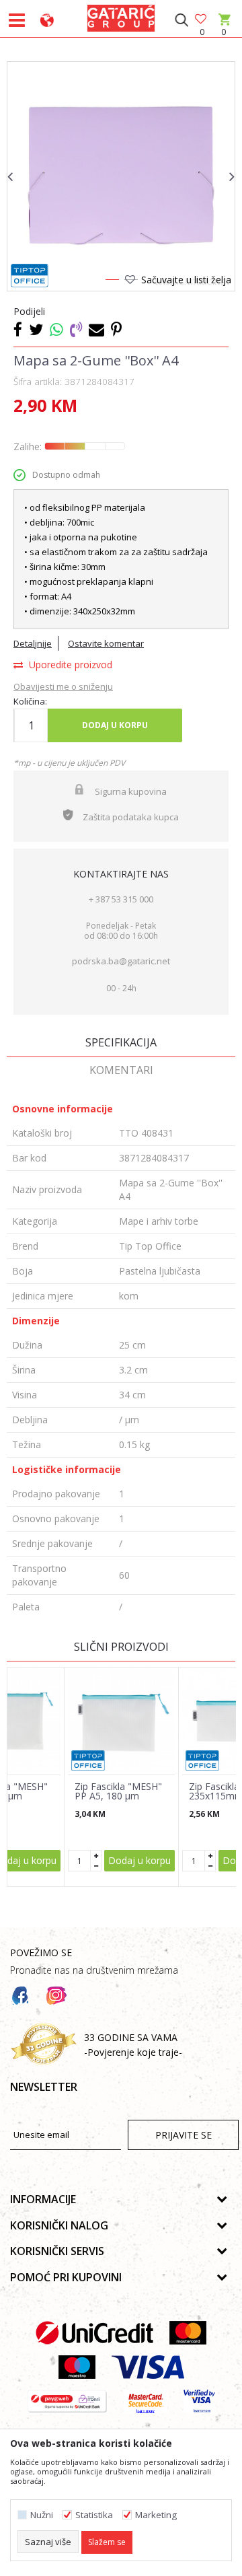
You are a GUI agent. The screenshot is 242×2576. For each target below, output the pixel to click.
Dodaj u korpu (115, 725)
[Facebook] (18, 329)
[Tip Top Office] (30, 276)
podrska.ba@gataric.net (121, 961)
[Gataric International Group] (121, 16)
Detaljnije (33, 643)
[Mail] (96, 329)
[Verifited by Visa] (199, 2401)
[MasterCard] (188, 2333)
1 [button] (112, 282)
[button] (181, 20)
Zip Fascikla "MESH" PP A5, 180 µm (118, 1791)
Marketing (156, 2515)
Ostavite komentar (106, 643)
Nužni (42, 2515)
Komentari (121, 1070)
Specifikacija (121, 1042)
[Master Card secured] (146, 2401)
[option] (121, 176)
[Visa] (148, 2367)
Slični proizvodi (121, 1647)
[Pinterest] (116, 329)
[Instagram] (56, 1996)
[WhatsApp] (56, 329)
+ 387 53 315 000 (121, 899)
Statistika (94, 2515)
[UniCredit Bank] (94, 2333)
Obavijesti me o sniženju (63, 686)
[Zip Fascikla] (121, 1721)
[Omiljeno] (202, 20)
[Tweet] (36, 329)
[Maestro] (77, 2367)
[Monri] (67, 2401)
